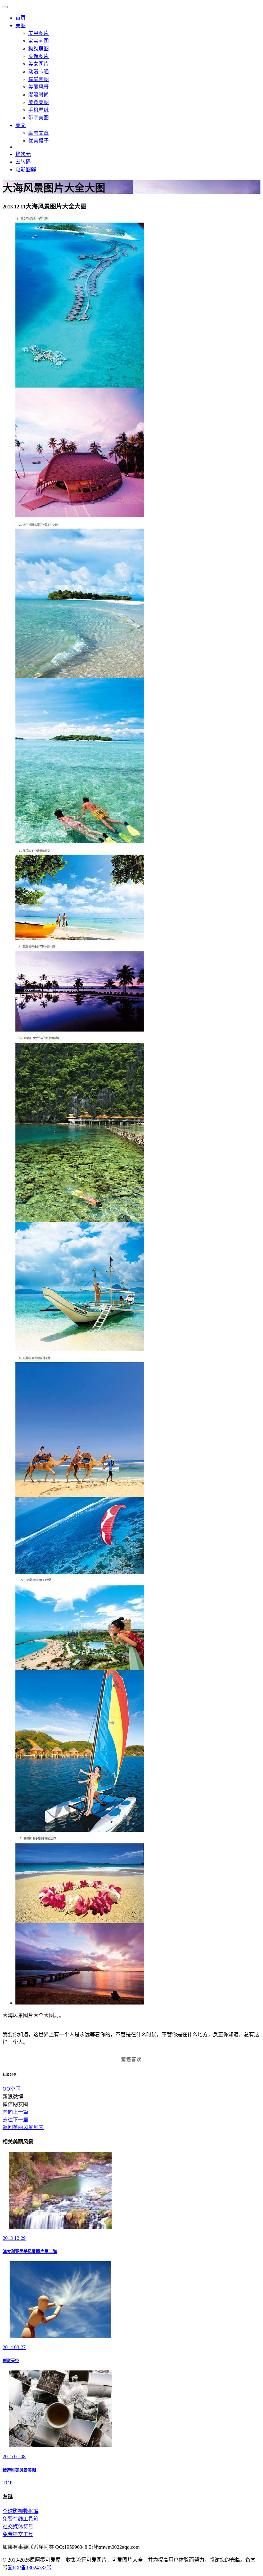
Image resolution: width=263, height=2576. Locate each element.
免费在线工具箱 (21, 2519)
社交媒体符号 (18, 2527)
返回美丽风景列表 (23, 2127)
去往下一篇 (15, 2120)
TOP (8, 2483)
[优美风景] (80, 2003)
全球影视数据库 (21, 2511)
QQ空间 (12, 2089)
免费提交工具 (18, 2534)
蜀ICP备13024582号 (30, 2568)
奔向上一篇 (15, 2112)
